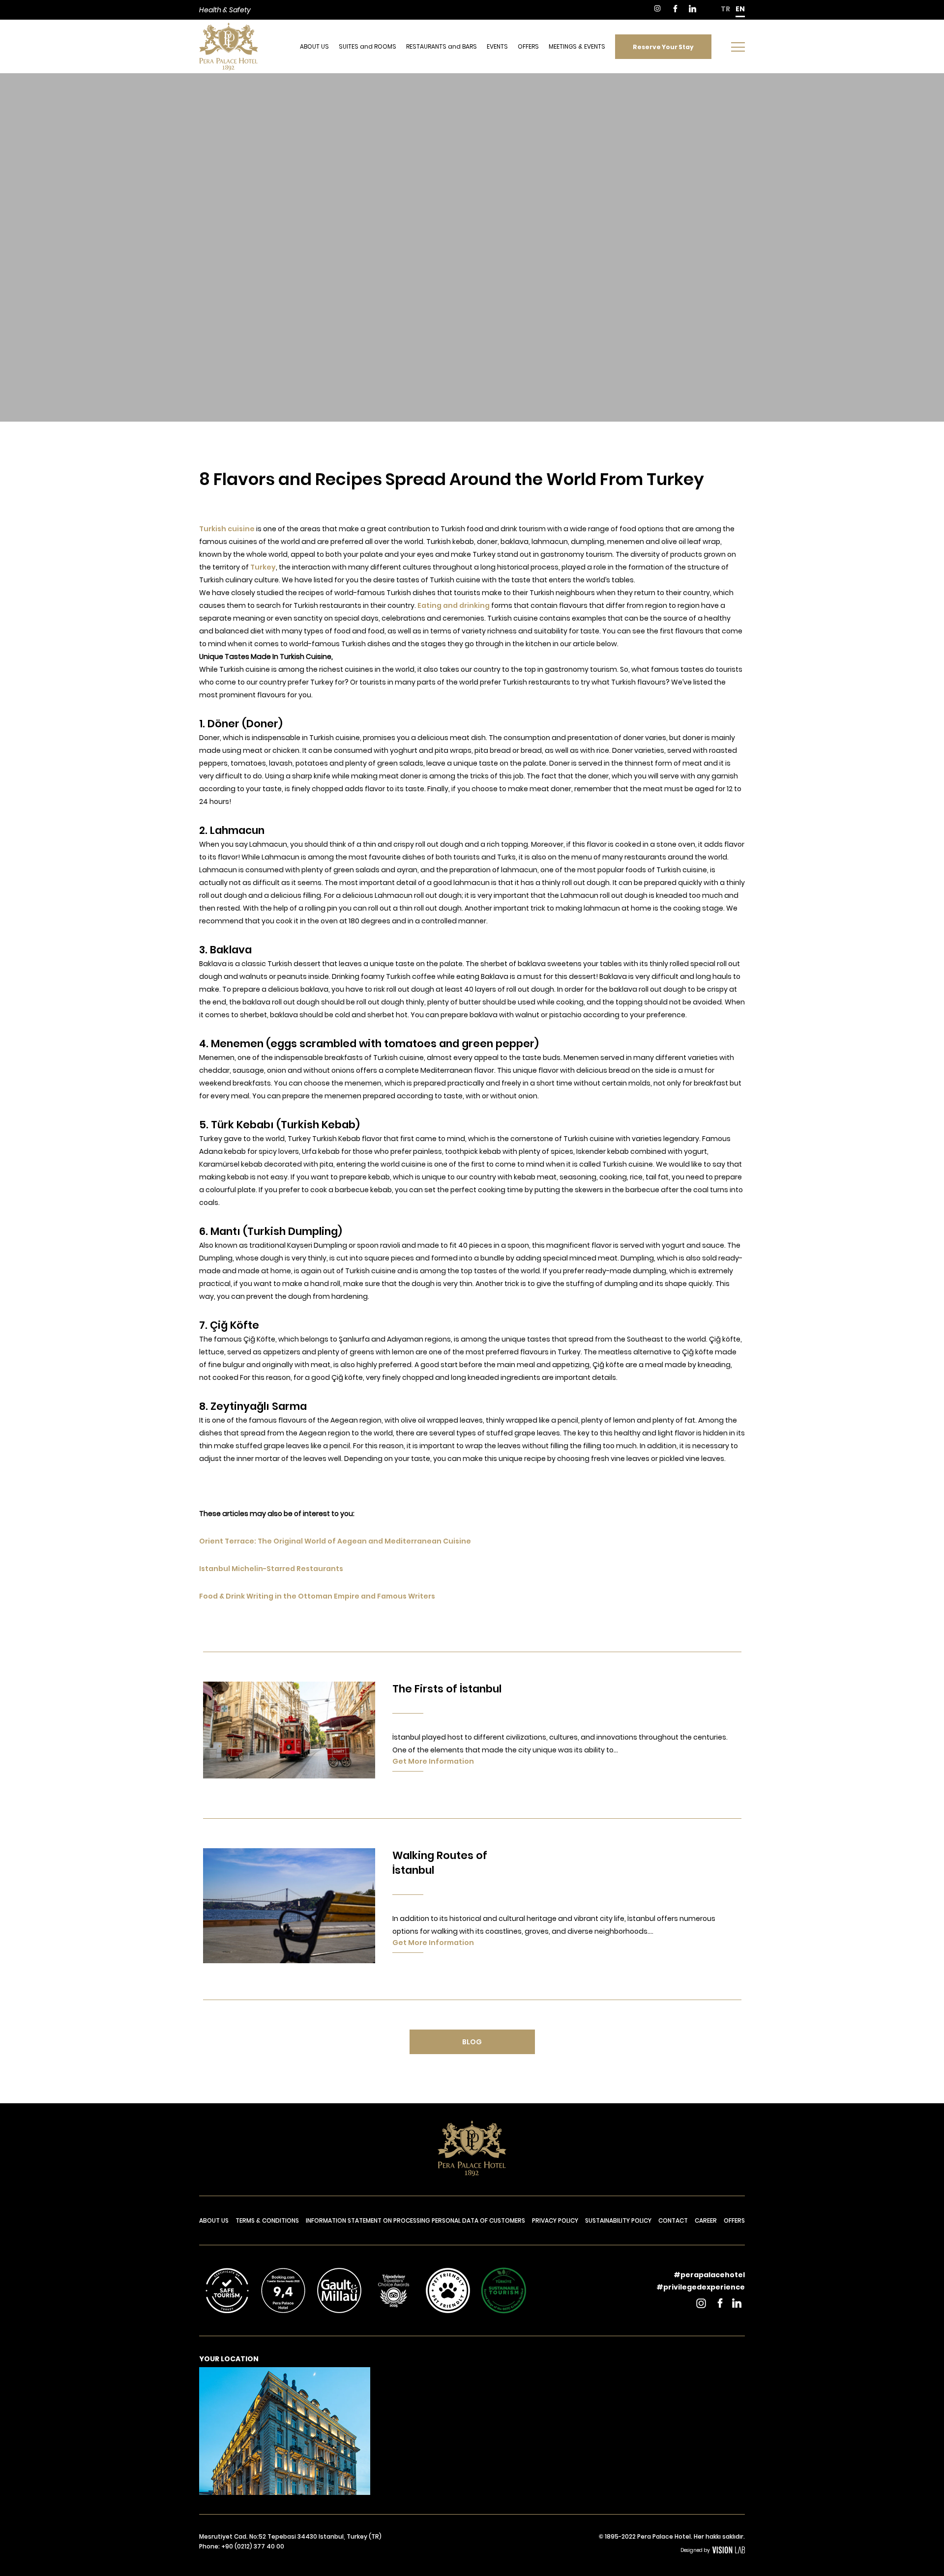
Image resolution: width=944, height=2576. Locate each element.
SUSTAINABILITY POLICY (618, 2220)
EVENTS (497, 46)
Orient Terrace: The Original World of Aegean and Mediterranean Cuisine (335, 1541)
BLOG (472, 2042)
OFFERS (528, 46)
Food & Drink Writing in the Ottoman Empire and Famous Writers (317, 1596)
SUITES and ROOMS (368, 46)
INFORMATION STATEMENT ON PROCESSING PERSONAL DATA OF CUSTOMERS (415, 2220)
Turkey (263, 567)
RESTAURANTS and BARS (442, 46)
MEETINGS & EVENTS (577, 46)
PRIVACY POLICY (555, 2220)
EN (740, 9)
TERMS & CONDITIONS (267, 2220)
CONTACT (673, 2220)
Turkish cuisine (227, 529)
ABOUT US (314, 46)
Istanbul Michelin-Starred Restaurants (271, 1569)
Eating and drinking (454, 605)
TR (725, 9)
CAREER (706, 2220)
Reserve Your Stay (663, 46)
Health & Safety (225, 10)
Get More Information (433, 1761)
